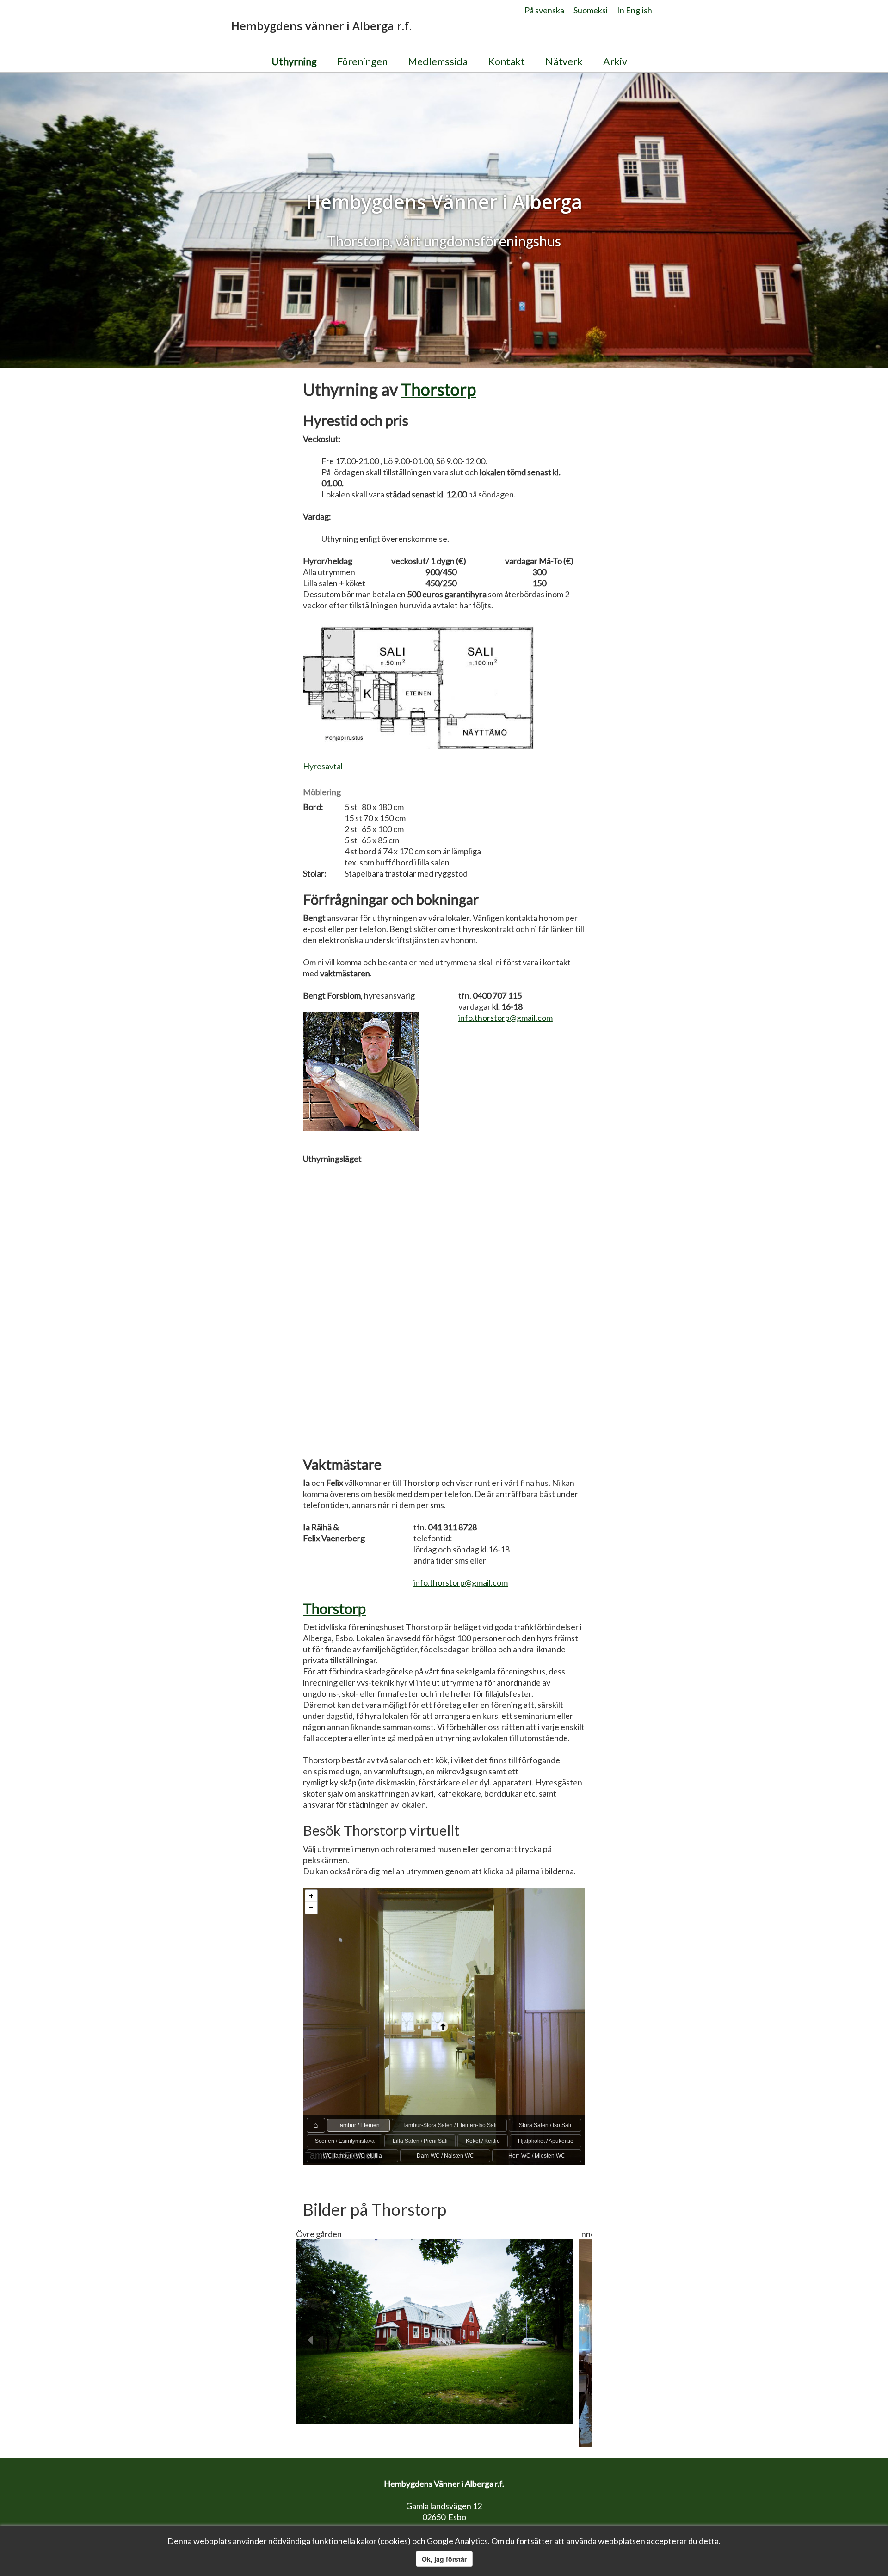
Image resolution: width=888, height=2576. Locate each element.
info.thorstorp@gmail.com (506, 1018)
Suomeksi (591, 10)
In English (635, 10)
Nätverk (564, 61)
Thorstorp (438, 389)
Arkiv (615, 61)
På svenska (544, 10)
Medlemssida (438, 61)
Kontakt (506, 61)
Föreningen (362, 61)
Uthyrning (294, 61)
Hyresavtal (323, 766)
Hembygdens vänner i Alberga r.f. (321, 26)
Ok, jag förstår (444, 2559)
